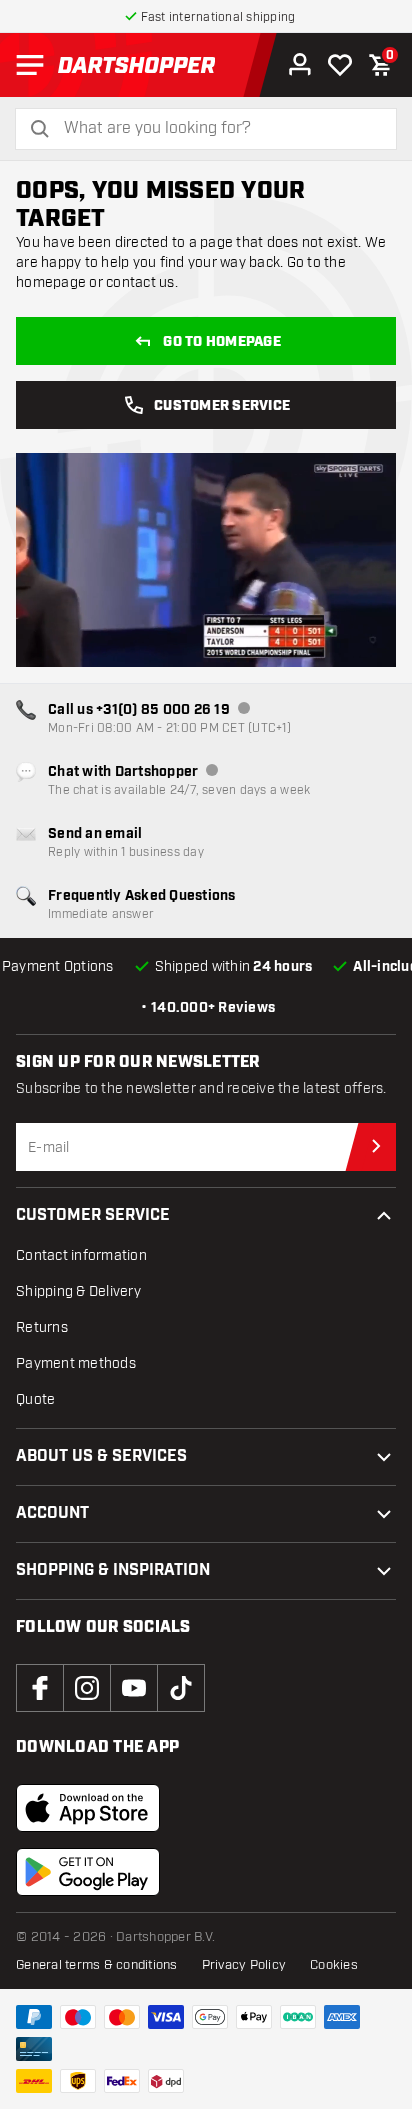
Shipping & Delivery (78, 1291)
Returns (42, 1327)
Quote (35, 1399)
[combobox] (218, 128)
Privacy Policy (244, 1965)
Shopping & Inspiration (113, 1570)
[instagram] (87, 1688)
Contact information (81, 1255)
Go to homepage (222, 342)
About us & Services (101, 1456)
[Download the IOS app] (88, 1808)
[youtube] (134, 1688)
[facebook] (40, 1688)
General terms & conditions (97, 1965)
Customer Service (93, 1215)
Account (52, 1513)
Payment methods (76, 1363)
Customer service (222, 406)
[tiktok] (181, 1688)
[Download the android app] (88, 1872)
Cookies (334, 1965)
